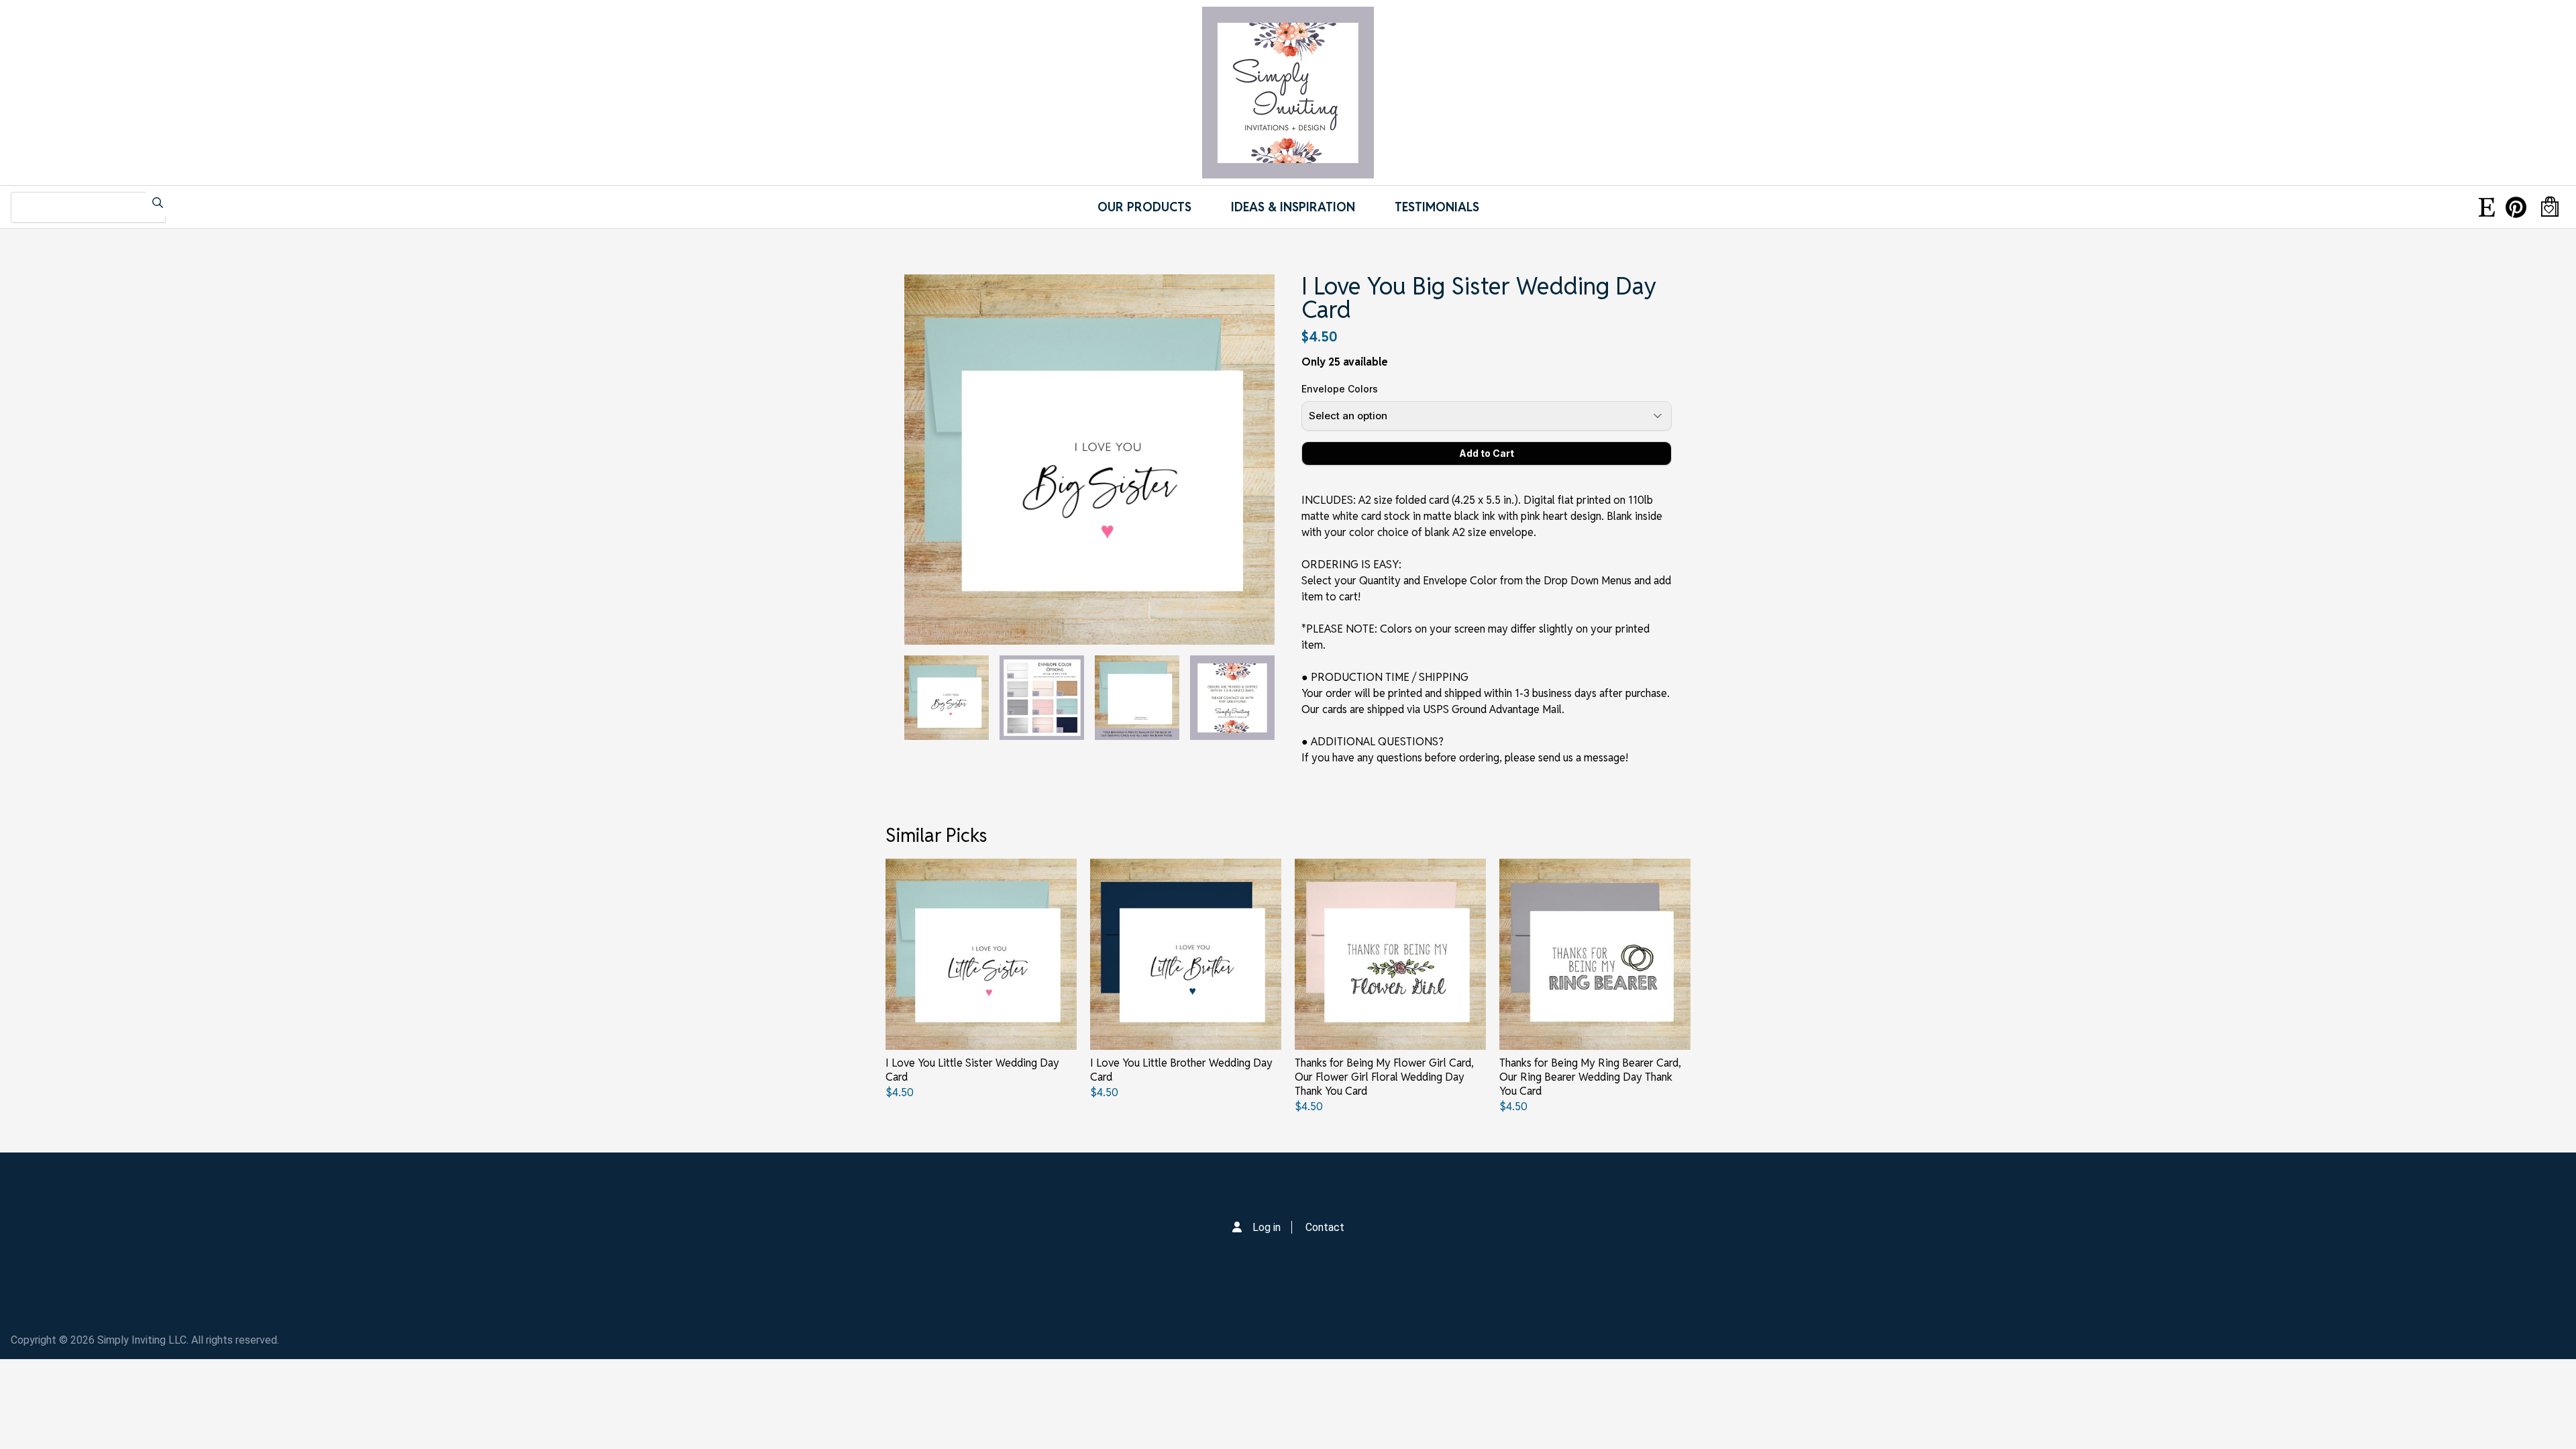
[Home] (1288, 93)
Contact (1325, 1227)
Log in (1267, 1227)
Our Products (1144, 207)
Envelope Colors (1340, 389)
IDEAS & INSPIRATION (1293, 207)
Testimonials (1437, 207)
